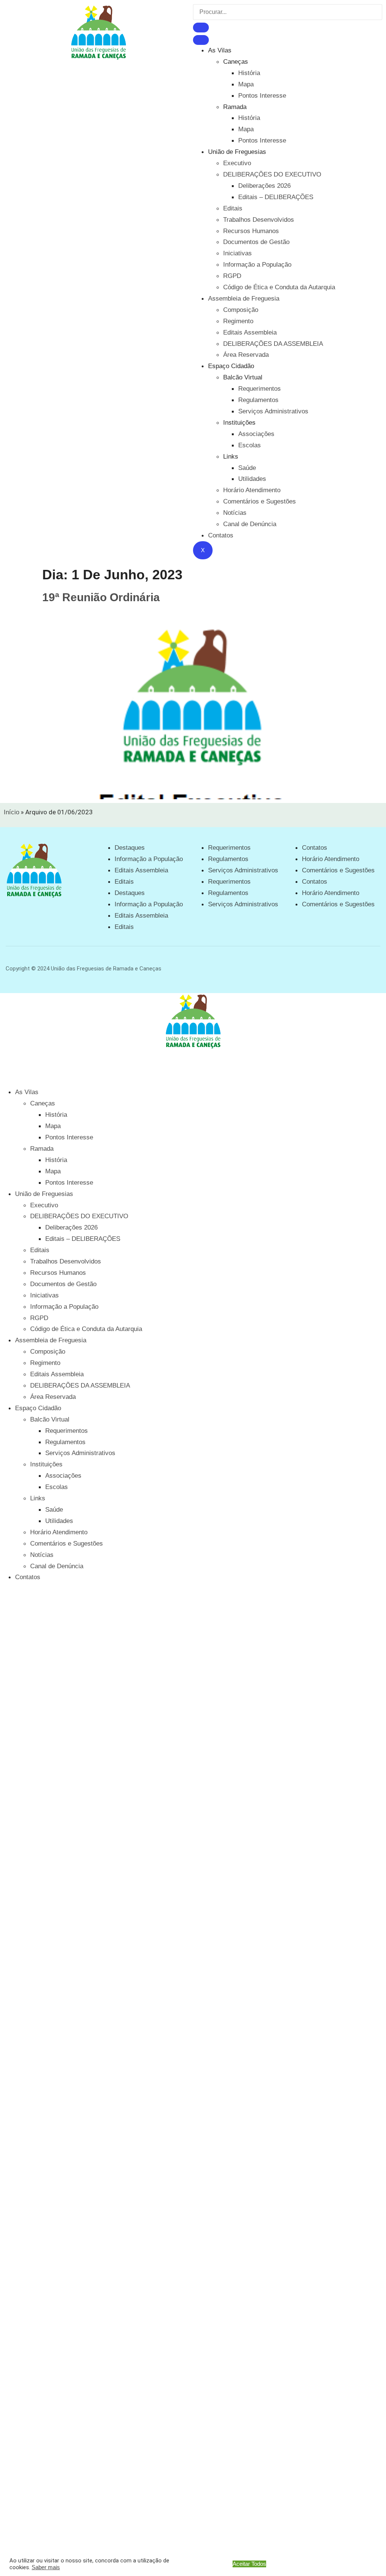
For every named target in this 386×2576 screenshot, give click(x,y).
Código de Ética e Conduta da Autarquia (279, 287)
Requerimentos (260, 389)
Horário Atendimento (252, 490)
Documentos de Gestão (256, 242)
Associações (256, 434)
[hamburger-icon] (201, 40)
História (249, 73)
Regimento (238, 321)
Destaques (130, 848)
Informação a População (257, 265)
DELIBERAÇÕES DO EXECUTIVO (272, 174)
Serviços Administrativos (273, 411)
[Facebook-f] (345, 967)
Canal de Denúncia (250, 524)
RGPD (232, 276)
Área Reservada (246, 355)
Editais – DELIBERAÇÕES (276, 197)
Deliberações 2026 (264, 186)
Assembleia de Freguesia (244, 299)
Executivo (237, 163)
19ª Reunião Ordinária (101, 597)
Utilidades (252, 479)
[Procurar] (201, 28)
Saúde (247, 468)
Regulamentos (258, 400)
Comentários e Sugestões (260, 501)
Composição (241, 310)
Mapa (246, 84)
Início (11, 812)
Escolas (250, 445)
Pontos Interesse (262, 96)
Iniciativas (237, 253)
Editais (233, 208)
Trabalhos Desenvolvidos (259, 220)
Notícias (235, 513)
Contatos (221, 535)
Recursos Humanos (251, 231)
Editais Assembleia (250, 332)
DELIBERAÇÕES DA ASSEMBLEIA (273, 344)
